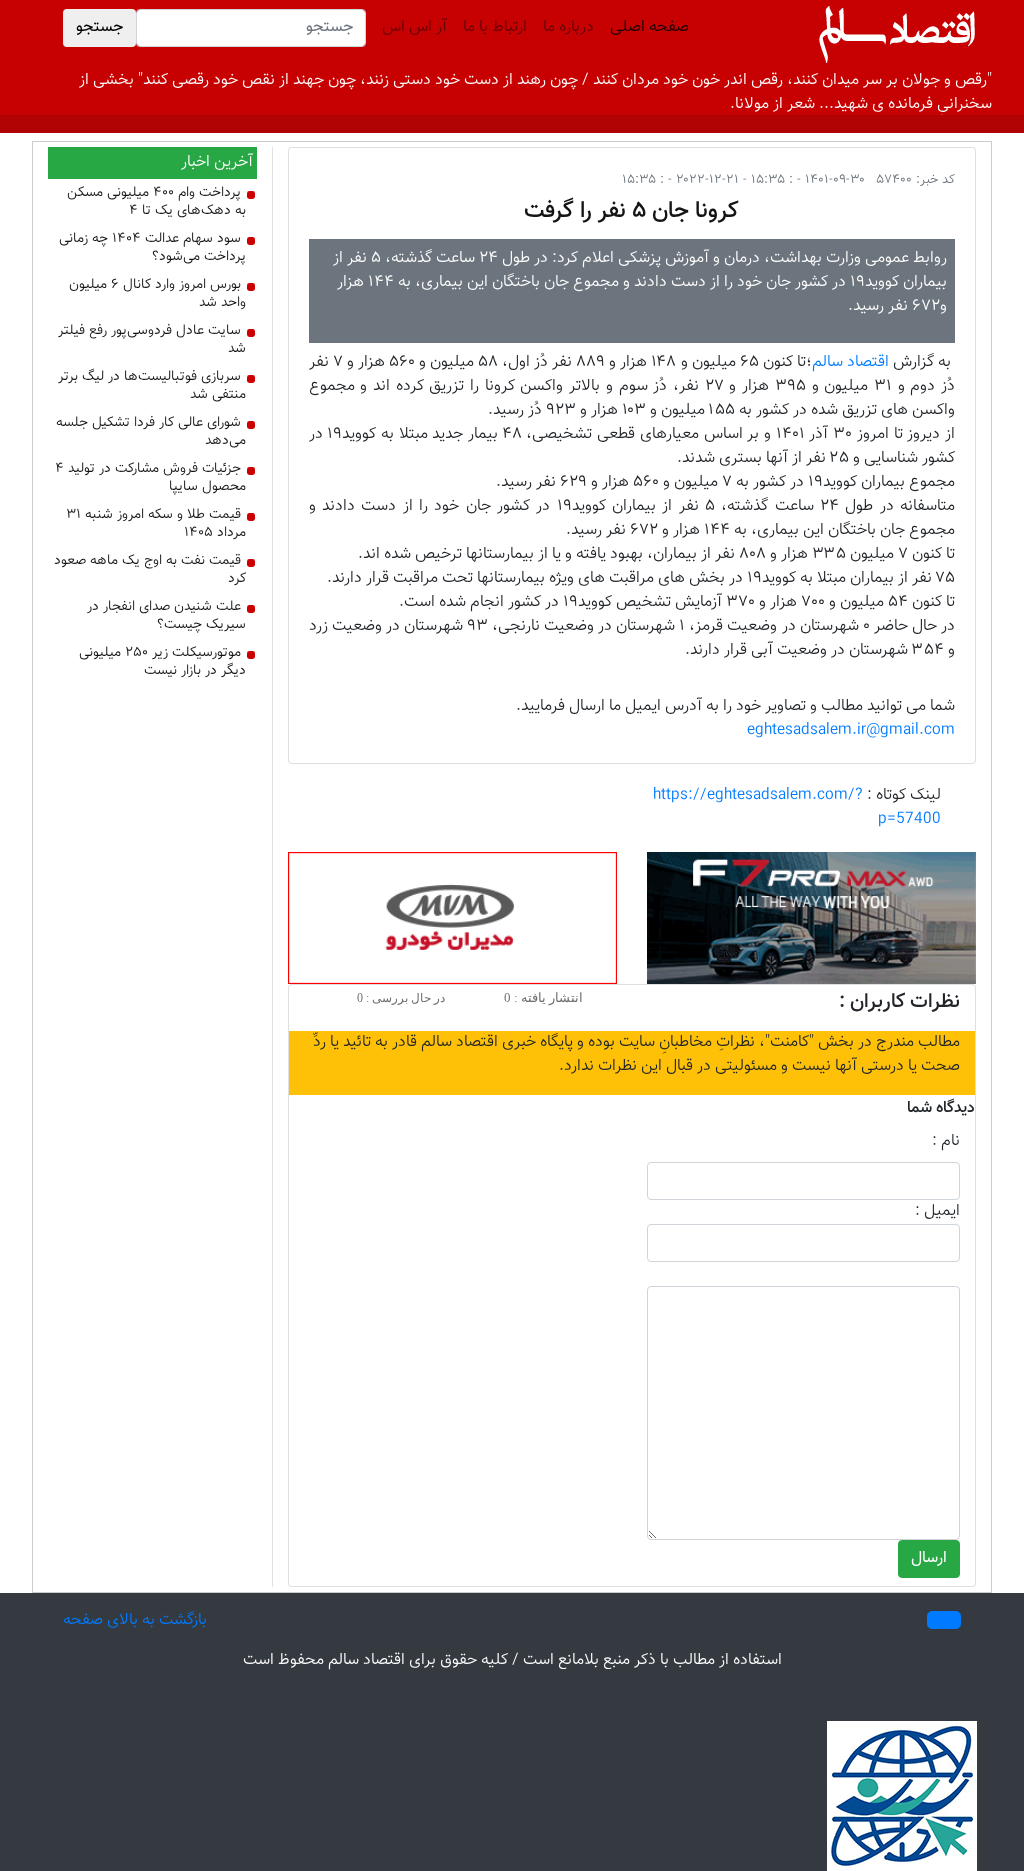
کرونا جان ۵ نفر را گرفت (631, 211)
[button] (944, 1620)
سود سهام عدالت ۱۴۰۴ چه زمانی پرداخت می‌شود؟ (152, 248)
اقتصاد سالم (850, 362)
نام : (946, 1142)
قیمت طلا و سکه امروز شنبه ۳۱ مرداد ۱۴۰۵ (156, 524)
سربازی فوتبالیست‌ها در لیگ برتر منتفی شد (152, 386)
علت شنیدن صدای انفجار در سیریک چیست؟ (166, 616)
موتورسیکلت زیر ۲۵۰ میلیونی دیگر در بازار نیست (162, 662)
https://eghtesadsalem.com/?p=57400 (797, 807)
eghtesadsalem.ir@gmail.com (851, 730)
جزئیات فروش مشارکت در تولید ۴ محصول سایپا (150, 478)
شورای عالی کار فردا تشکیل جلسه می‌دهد (151, 432)
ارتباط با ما (495, 27)
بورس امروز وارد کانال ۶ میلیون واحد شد (157, 294)
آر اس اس (414, 27)
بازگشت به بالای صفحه (135, 1620)
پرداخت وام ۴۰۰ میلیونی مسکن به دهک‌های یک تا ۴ (156, 202)
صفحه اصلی (645, 27)
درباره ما (568, 27)
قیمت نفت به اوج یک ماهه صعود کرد (150, 570)
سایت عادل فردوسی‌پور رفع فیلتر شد (152, 340)
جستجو (99, 27)
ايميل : (937, 1212)
